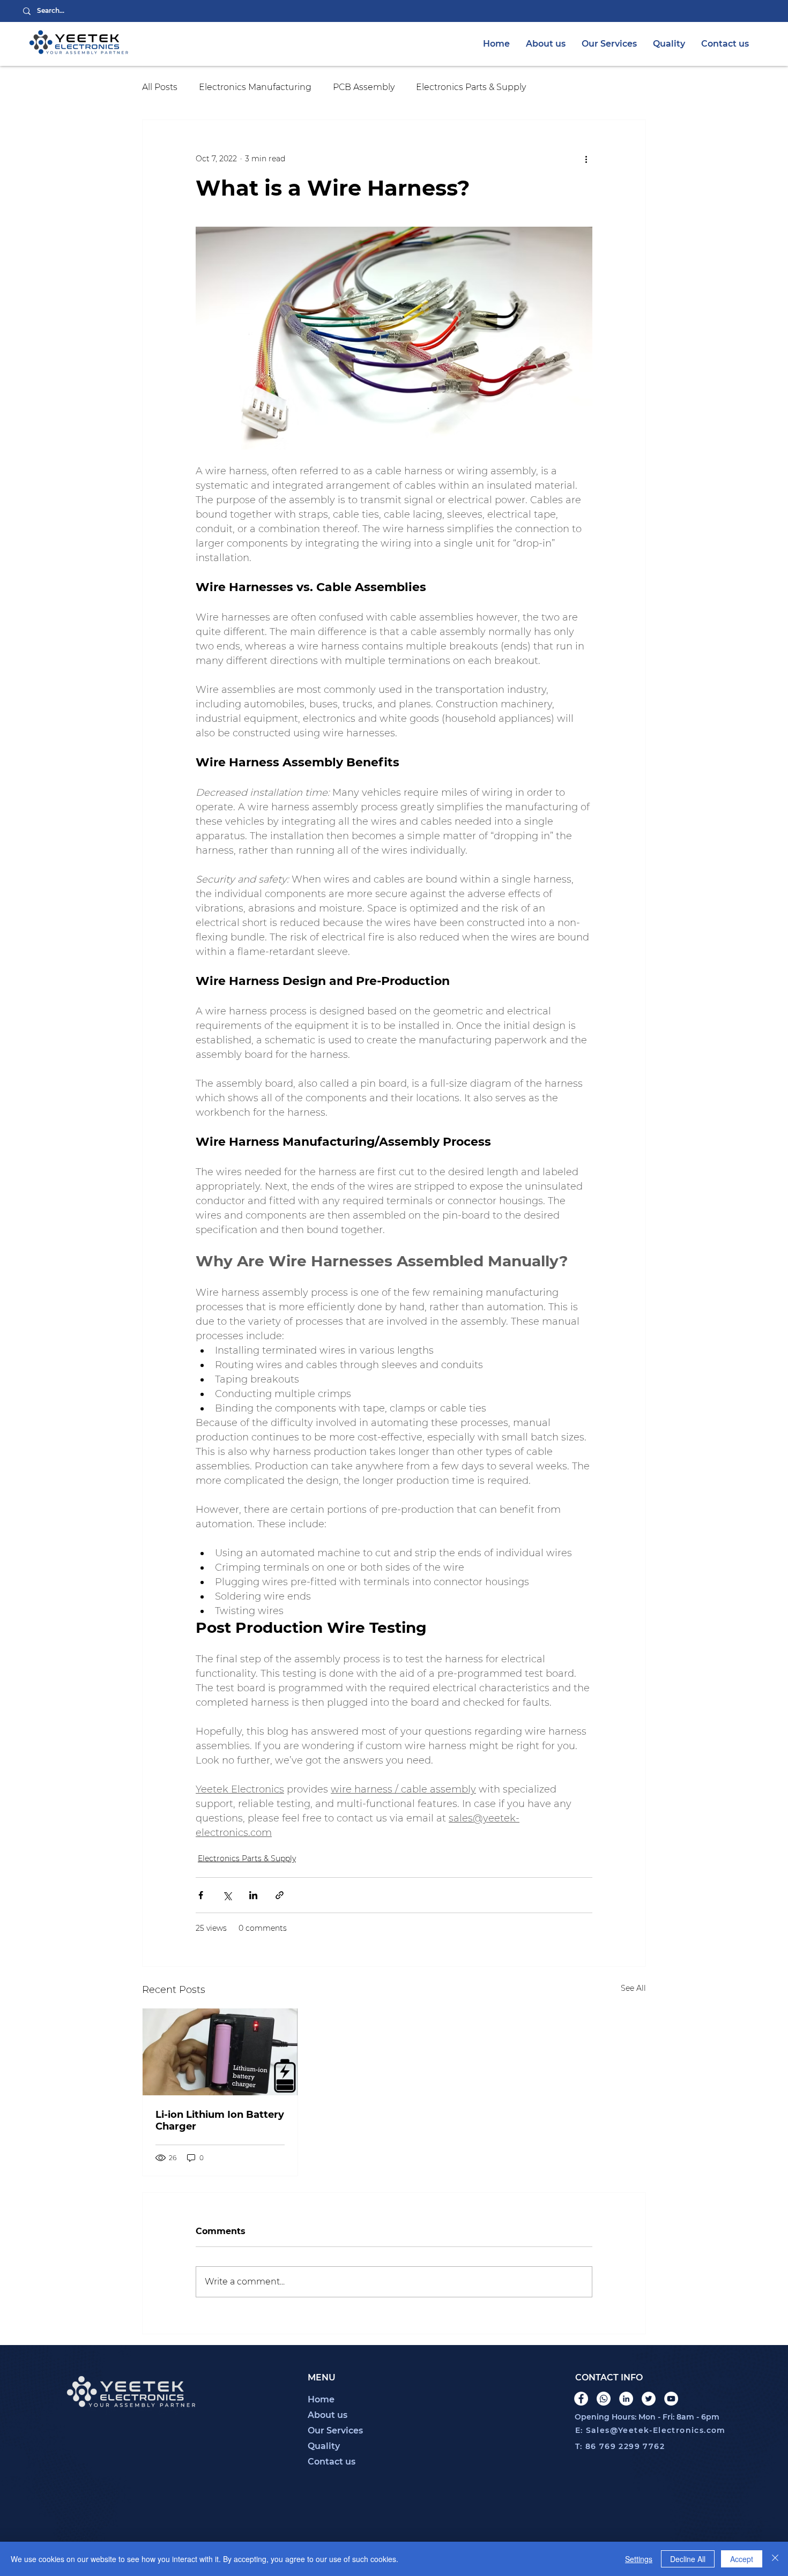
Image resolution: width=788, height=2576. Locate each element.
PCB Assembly (364, 87)
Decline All (688, 2559)
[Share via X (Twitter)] (227, 1895)
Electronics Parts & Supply (471, 87)
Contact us (332, 2462)
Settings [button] (639, 2559)
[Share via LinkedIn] (253, 1895)
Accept (742, 2559)
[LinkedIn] (626, 2399)
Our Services (335, 2431)
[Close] (775, 2559)
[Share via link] (280, 1895)
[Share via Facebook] (201, 1895)
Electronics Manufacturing (255, 87)
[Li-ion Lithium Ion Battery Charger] (220, 2052)
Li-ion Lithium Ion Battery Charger (220, 2120)
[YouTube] (671, 2399)
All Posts (160, 87)
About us (328, 2415)
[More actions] (586, 159)
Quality (324, 2446)
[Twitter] (649, 2399)
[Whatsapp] (604, 2399)
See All (633, 1988)
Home (321, 2399)
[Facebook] (581, 2399)
